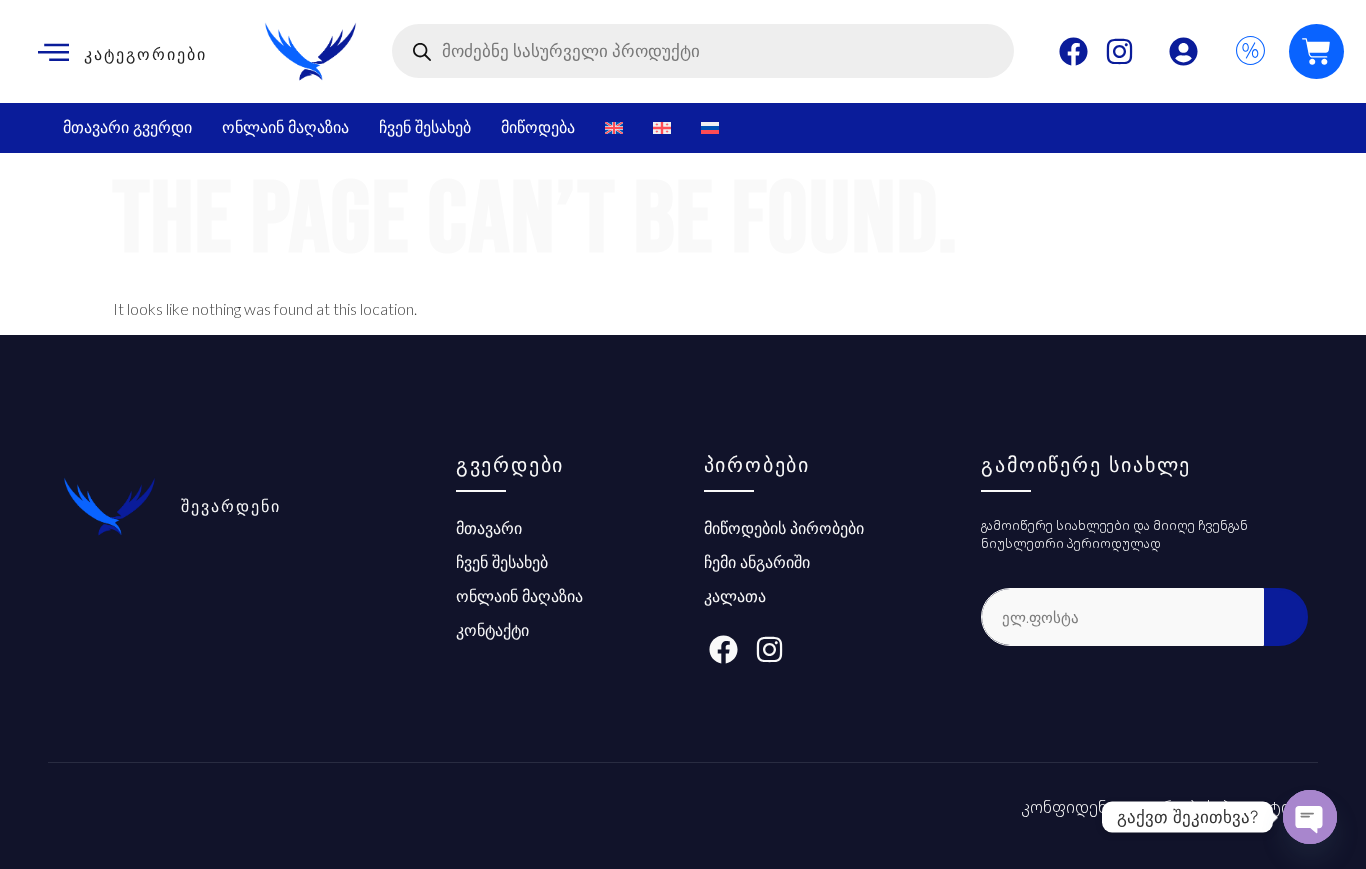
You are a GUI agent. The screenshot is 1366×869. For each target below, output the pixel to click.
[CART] (1316, 51)
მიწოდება (538, 127)
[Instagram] (1119, 51)
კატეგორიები (145, 54)
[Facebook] (1073, 51)
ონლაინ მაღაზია (285, 127)
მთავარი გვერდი (127, 127)
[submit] (1286, 617)
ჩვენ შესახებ (425, 127)
